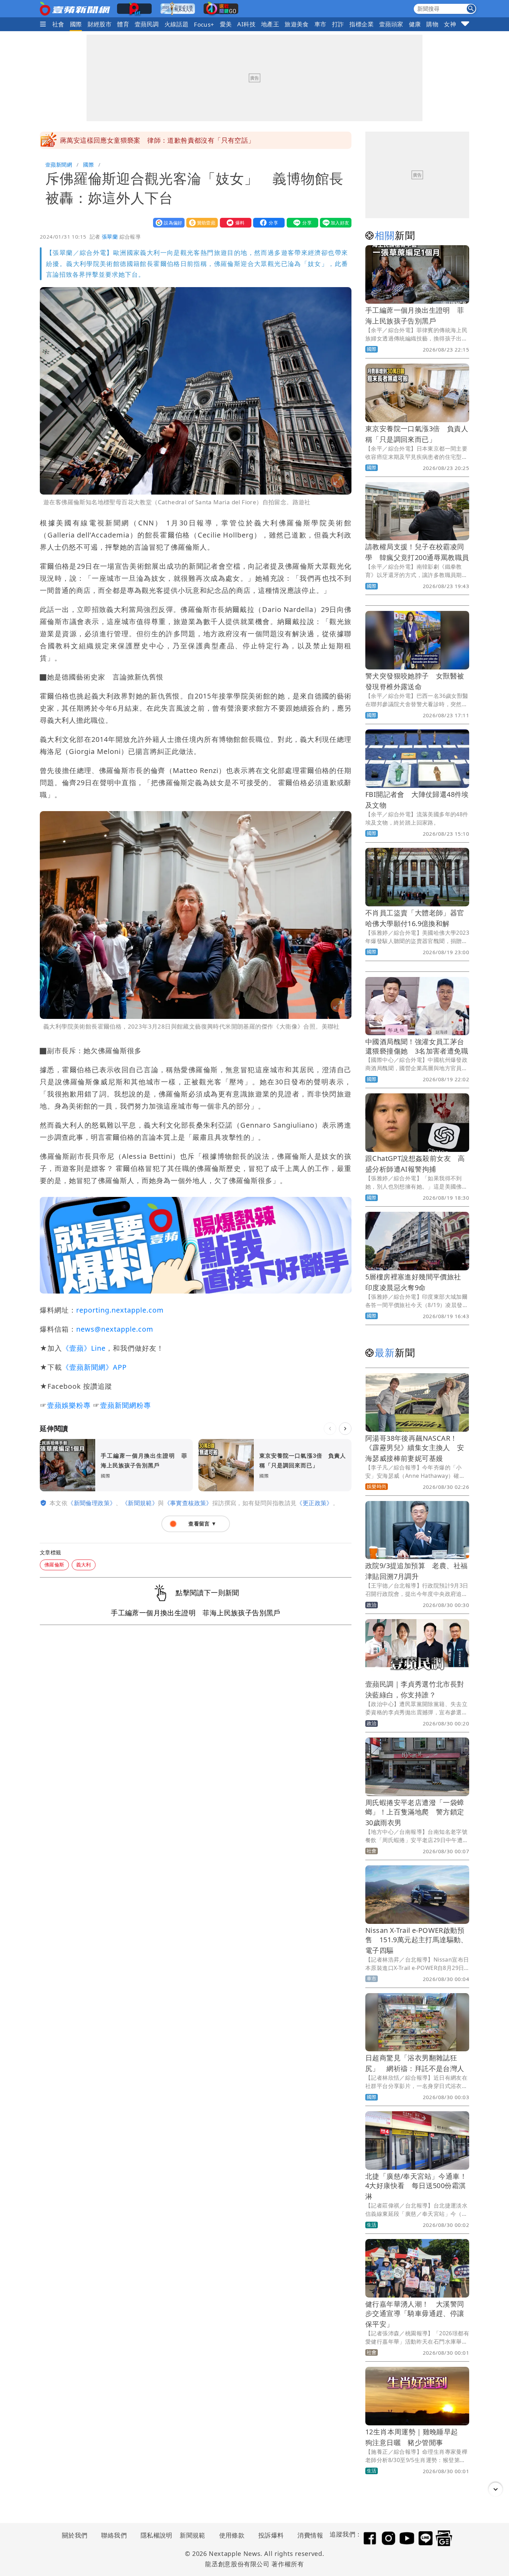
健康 (415, 24)
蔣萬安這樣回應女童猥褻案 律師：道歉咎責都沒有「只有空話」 (157, 140)
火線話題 (177, 24)
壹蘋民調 (147, 24)
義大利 (84, 1565)
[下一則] (345, 1429)
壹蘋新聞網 (59, 165)
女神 (450, 24)
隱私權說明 (154, 2535)
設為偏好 (167, 223)
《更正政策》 (314, 1503)
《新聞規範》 (140, 1503)
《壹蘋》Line (84, 1348)
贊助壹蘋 (200, 223)
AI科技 (246, 24)
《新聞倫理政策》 (92, 1503)
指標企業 (361, 24)
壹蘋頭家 (391, 24)
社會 (58, 24)
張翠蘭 (110, 237)
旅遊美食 (297, 24)
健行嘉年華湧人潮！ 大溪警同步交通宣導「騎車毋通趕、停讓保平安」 (415, 2314)
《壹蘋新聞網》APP (94, 1367)
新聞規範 (193, 2535)
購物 (432, 24)
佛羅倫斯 (54, 1565)
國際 (76, 24)
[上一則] (330, 1429)
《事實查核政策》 (188, 1503)
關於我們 (75, 2535)
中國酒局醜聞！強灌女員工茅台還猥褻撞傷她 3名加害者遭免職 (420, 1046)
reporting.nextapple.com (120, 1310)
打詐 (338, 24)
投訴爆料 (271, 2535)
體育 (123, 24)
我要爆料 (234, 223)
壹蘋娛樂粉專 (69, 1405)
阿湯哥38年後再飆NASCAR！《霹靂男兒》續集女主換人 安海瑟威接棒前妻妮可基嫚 (415, 1448)
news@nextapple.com (115, 1329)
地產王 (270, 24)
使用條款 (232, 2535)
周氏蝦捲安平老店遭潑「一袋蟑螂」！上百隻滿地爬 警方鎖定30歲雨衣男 (415, 1813)
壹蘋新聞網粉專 (126, 1405)
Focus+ (204, 24)
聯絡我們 (114, 2535)
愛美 (226, 24)
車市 (320, 24)
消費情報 (310, 2535)
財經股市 (100, 24)
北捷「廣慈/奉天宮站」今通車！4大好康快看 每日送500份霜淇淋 (416, 2186)
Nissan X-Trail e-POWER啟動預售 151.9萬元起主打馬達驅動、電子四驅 (417, 1940)
